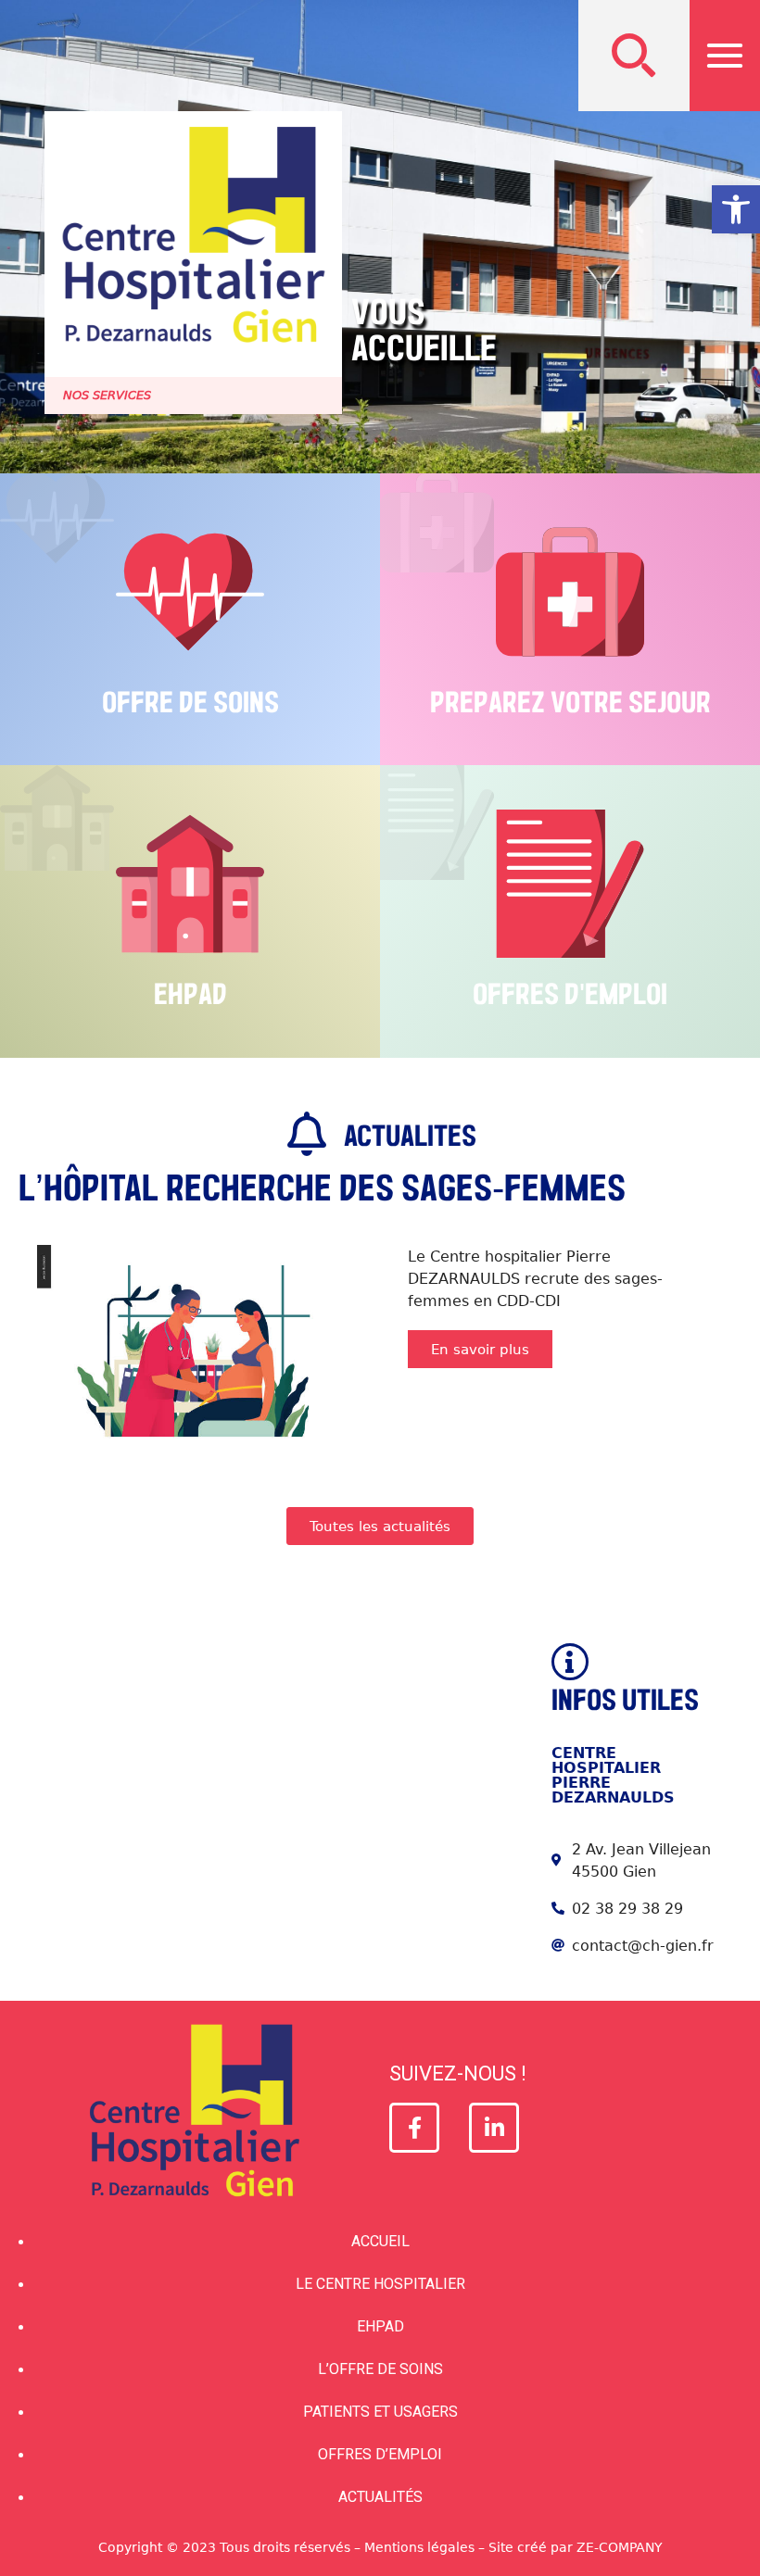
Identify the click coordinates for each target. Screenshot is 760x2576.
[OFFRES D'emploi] (570, 884)
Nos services (107, 395)
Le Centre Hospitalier (380, 2284)
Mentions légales (419, 2547)
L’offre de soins (380, 2369)
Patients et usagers (380, 2412)
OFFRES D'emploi (570, 995)
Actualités (380, 2497)
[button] (634, 56)
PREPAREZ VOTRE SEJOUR (570, 703)
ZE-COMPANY (620, 2547)
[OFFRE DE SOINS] (190, 592)
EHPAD (190, 995)
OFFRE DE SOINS (190, 703)
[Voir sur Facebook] (414, 2128)
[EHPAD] (190, 884)
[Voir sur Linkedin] (494, 2128)
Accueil (380, 2241)
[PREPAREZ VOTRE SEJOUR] (570, 592)
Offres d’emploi (380, 2454)
